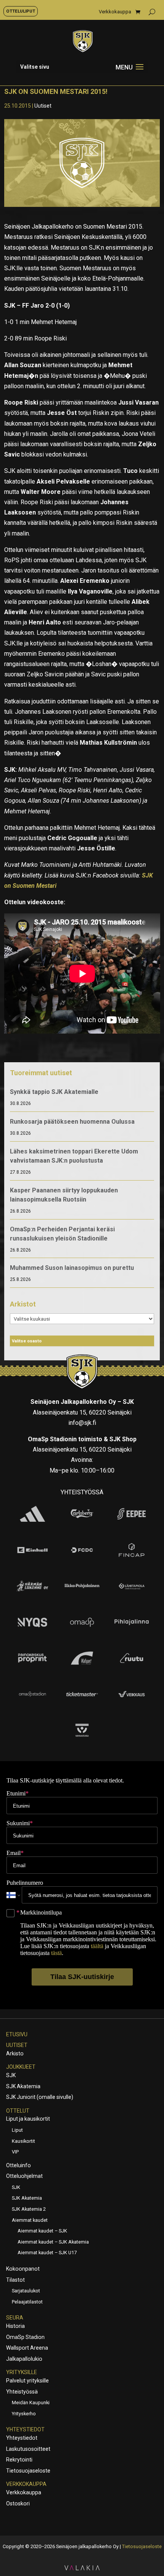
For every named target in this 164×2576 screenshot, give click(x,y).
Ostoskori (18, 2503)
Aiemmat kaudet (30, 2220)
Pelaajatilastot (27, 2302)
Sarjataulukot (26, 2291)
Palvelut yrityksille (27, 2381)
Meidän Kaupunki (31, 2403)
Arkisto (15, 2053)
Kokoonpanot (23, 2269)
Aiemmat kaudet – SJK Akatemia (53, 2242)
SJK (11, 2075)
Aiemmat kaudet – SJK (42, 2231)
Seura (15, 2318)
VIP (15, 2152)
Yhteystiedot (25, 2429)
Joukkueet (21, 2067)
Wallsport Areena (27, 2348)
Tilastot (15, 2280)
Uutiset (43, 106)
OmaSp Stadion (25, 2337)
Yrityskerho (24, 2414)
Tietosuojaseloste (28, 2471)
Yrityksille (22, 2372)
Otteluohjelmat (24, 2176)
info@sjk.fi (82, 1423)
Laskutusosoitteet (28, 2449)
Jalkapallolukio (24, 2359)
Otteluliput (21, 11)
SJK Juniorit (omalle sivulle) (40, 2097)
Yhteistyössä (22, 2392)
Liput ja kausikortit (28, 2119)
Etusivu (17, 2034)
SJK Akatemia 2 (29, 2209)
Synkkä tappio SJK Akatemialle (54, 1092)
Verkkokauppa (115, 12)
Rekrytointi (19, 2460)
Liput (17, 2130)
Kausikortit (23, 2141)
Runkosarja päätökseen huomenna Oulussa (72, 1122)
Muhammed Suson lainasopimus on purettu (72, 1268)
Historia (15, 2326)
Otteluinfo (18, 2165)
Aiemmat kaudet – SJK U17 (47, 2253)
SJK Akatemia (23, 2086)
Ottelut (18, 2111)
